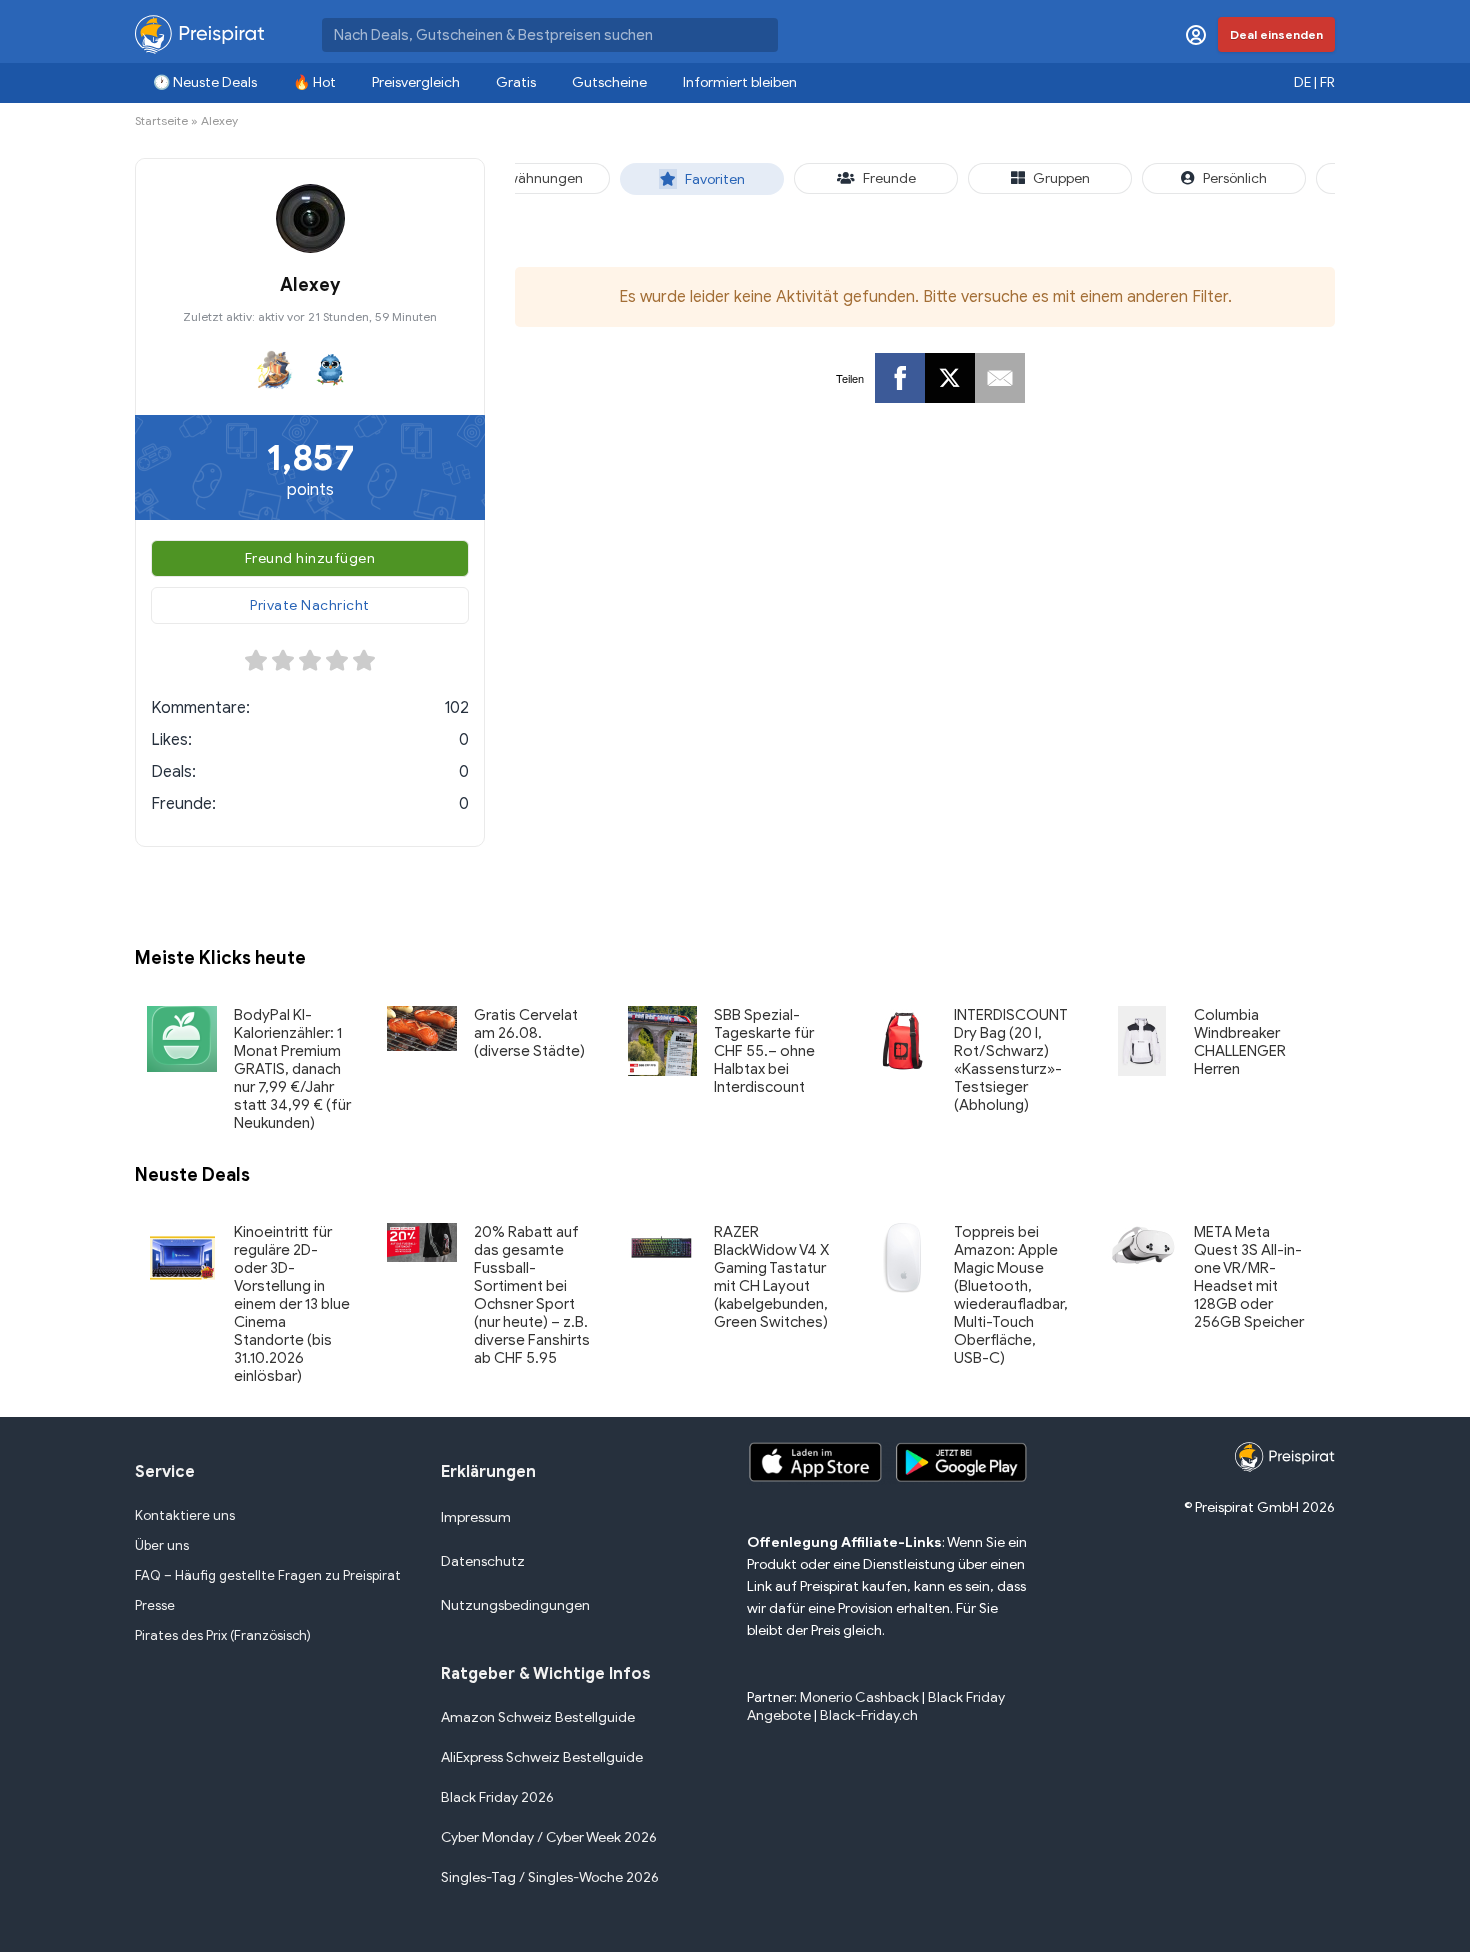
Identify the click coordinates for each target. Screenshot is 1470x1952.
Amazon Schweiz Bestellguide (538, 1717)
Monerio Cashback (859, 1697)
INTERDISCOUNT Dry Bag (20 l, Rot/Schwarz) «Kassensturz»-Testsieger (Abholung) (1011, 1060)
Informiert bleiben (740, 82)
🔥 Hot (314, 82)
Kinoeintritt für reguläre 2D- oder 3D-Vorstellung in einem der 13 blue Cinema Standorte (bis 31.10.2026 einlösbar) (292, 1304)
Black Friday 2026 (497, 1797)
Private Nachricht (310, 605)
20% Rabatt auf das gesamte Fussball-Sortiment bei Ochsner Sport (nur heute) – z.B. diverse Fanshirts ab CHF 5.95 (532, 1295)
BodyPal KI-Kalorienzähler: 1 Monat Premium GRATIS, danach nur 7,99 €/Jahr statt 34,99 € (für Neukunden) (292, 1069)
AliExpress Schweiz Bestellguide (542, 1757)
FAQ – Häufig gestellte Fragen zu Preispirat (268, 1575)
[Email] (1000, 378)
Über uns (162, 1545)
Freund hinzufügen (310, 558)
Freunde (889, 178)
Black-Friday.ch (869, 1715)
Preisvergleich (416, 82)
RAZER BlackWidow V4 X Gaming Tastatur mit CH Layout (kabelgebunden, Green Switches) (771, 1277)
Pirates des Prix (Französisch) (223, 1635)
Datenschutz (483, 1561)
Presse (155, 1605)
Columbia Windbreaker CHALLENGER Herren (1240, 1042)
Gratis (516, 82)
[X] (950, 378)
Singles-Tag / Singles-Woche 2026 (550, 1877)
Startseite (161, 120)
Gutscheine (609, 82)
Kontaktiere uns (185, 1515)
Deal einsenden (1276, 34)
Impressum (476, 1517)
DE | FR (1314, 82)
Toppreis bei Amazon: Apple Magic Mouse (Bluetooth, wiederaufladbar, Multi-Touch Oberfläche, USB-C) (1011, 1295)
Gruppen (1061, 178)
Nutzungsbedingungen (515, 1605)
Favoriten (715, 179)
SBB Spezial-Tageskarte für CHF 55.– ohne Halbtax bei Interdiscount (764, 1051)
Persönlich (1235, 178)
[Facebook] (900, 378)
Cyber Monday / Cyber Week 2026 (549, 1837)
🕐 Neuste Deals (205, 82)
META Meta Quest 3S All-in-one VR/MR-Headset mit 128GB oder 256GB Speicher (1249, 1277)
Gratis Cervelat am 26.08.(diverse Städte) (529, 1033)
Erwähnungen (539, 178)
